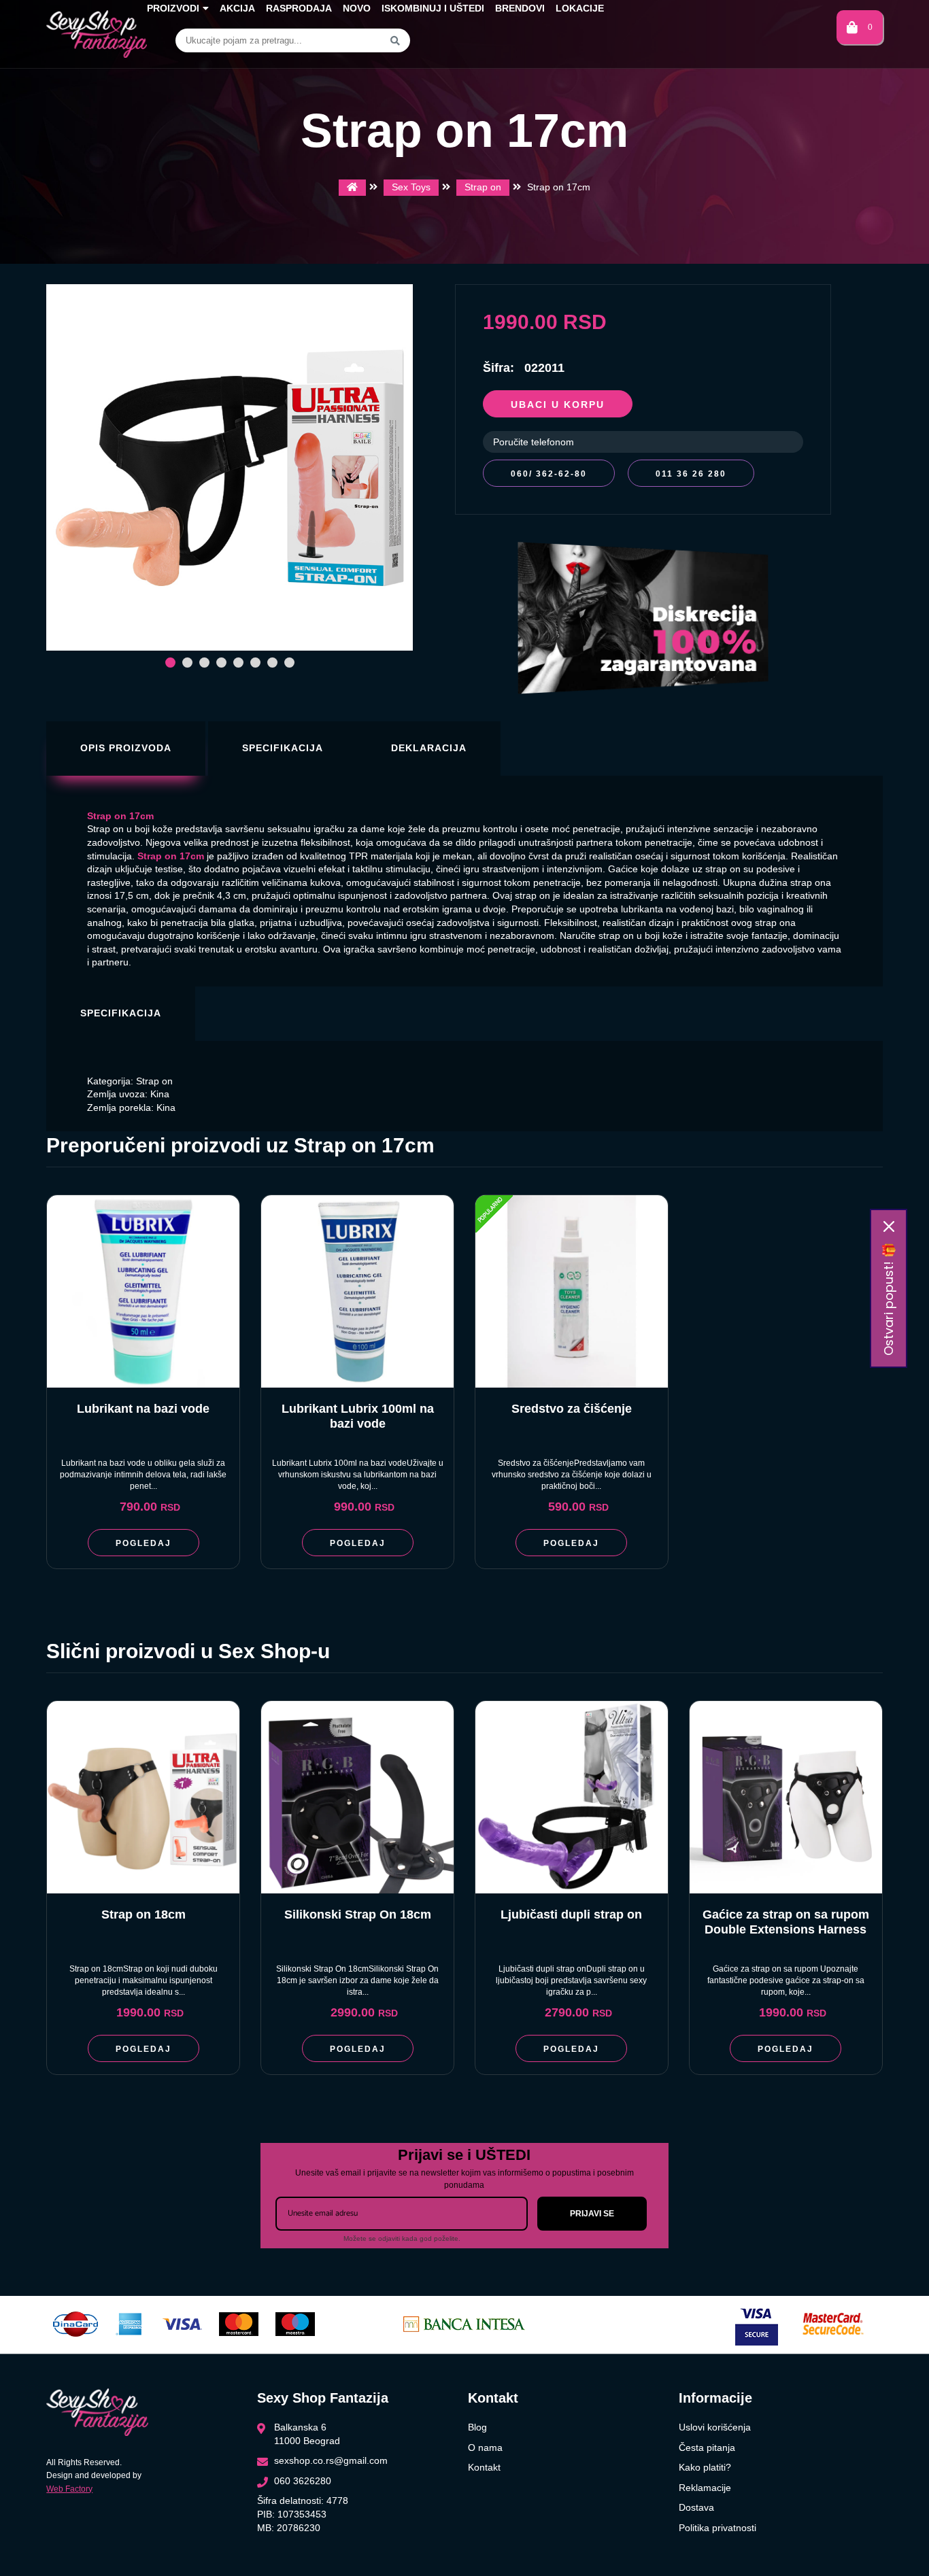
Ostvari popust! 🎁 (889, 1299)
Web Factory (69, 2489)
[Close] (889, 1226)
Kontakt (484, 2467)
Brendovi (520, 8)
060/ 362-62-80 (549, 474)
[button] (170, 663)
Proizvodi (173, 8)
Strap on (483, 187)
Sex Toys (411, 187)
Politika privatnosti (717, 2528)
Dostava (696, 2507)
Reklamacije (705, 2488)
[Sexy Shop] (352, 188)
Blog (477, 2427)
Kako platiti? (705, 2467)
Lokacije (580, 8)
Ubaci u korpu (558, 405)
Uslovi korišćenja (715, 2427)
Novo (357, 8)
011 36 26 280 (691, 474)
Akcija (237, 8)
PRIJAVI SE (592, 2214)
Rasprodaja (299, 8)
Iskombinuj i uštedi (433, 8)
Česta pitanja (707, 2448)
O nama (485, 2448)
